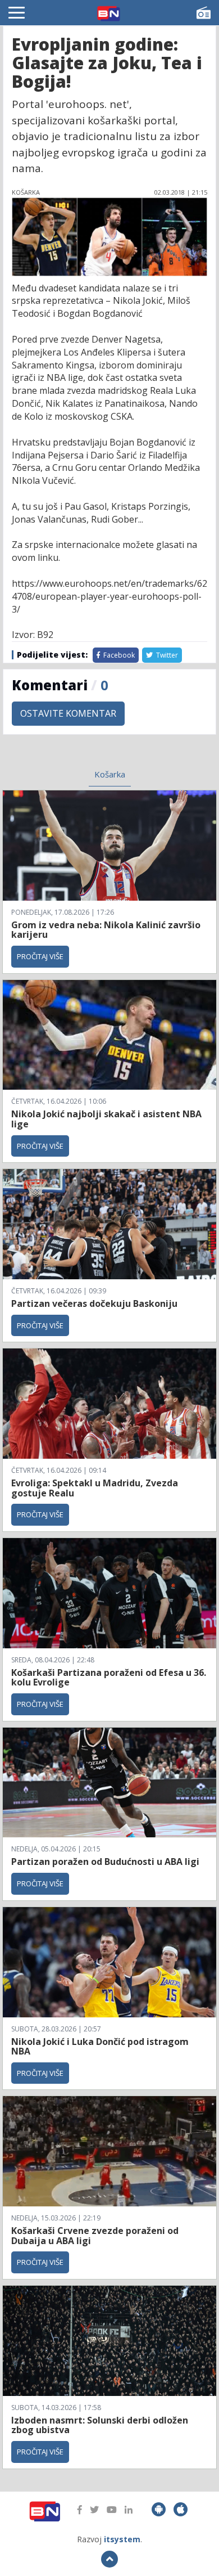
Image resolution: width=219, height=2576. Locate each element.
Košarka (110, 774)
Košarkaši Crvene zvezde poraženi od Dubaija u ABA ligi (95, 2236)
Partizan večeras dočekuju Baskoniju (94, 1303)
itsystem (122, 2539)
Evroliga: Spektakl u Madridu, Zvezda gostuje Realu (95, 1488)
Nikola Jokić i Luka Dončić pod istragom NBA (100, 2047)
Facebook (118, 655)
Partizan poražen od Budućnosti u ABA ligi (105, 1862)
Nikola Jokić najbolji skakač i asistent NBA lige (106, 1119)
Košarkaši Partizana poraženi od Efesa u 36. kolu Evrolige (109, 1678)
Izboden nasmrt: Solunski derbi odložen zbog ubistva (100, 2425)
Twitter (166, 655)
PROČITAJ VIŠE (40, 956)
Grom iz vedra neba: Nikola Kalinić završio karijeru (106, 930)
